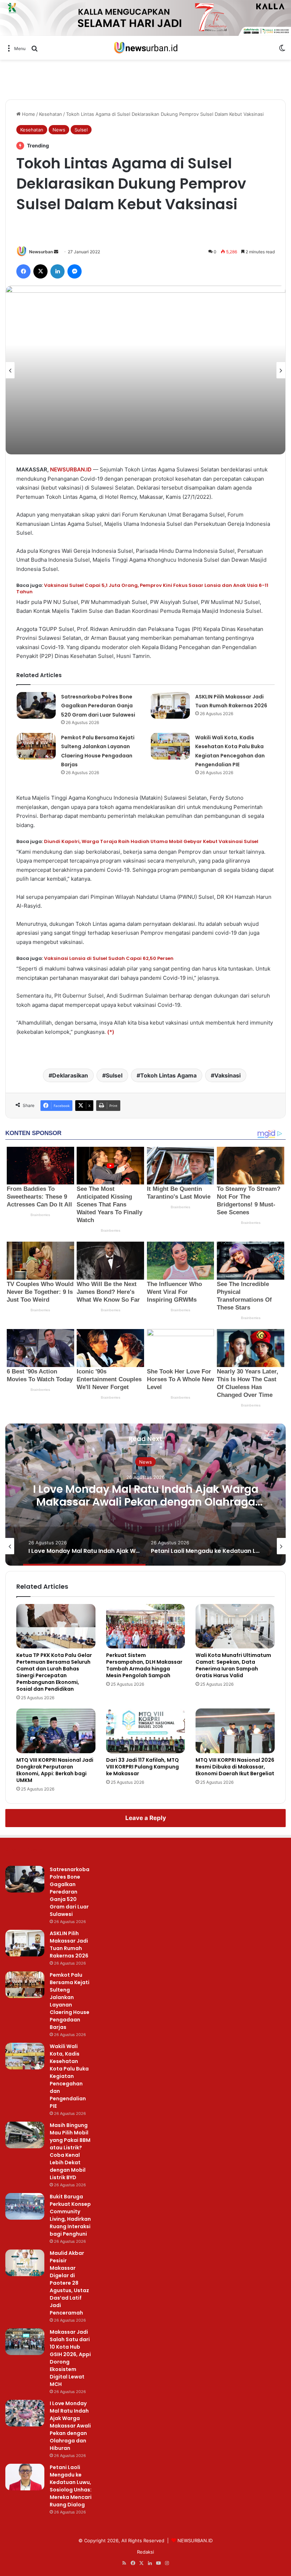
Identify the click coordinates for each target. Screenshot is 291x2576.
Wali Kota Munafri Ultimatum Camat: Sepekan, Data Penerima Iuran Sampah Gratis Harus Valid (233, 1665)
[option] (145, 370)
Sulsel (81, 130)
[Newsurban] (145, 48)
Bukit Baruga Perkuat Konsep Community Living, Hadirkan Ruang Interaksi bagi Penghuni (70, 2215)
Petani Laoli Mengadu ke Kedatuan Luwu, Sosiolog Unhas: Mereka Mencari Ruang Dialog (71, 2486)
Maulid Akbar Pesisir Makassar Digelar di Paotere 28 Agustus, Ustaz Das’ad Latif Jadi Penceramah (69, 2283)
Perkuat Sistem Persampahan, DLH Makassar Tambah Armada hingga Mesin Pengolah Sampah (144, 1665)
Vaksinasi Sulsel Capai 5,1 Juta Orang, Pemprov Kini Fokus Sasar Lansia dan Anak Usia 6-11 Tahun (142, 588)
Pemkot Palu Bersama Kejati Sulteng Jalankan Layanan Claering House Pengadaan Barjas (70, 2001)
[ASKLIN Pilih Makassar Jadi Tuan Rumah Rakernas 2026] (170, 705)
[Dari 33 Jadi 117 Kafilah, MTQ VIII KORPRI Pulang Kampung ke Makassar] (146, 1731)
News (59, 130)
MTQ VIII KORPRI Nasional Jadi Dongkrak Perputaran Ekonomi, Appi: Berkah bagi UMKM (55, 1770)
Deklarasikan (70, 1075)
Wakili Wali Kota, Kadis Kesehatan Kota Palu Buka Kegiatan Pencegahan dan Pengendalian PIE (69, 2076)
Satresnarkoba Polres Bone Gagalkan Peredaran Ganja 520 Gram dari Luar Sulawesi (98, 706)
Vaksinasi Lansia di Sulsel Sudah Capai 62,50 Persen (109, 958)
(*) (111, 1032)
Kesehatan (51, 114)
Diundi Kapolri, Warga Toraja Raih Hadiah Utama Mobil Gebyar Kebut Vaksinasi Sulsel (151, 841)
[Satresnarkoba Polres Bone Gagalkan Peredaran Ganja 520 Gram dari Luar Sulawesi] (36, 705)
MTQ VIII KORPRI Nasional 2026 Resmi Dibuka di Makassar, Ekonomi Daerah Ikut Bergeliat (235, 1767)
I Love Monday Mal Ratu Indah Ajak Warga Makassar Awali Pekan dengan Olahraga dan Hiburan (146, 1502)
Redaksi (145, 2552)
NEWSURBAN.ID (71, 469)
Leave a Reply (146, 1818)
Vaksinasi (227, 1075)
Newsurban (41, 252)
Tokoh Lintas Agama (168, 1075)
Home (28, 114)
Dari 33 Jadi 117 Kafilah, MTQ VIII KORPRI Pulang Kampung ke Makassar (142, 1767)
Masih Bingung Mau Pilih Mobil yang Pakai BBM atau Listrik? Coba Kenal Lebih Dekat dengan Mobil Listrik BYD (70, 2151)
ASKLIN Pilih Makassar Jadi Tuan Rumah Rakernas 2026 (69, 1945)
